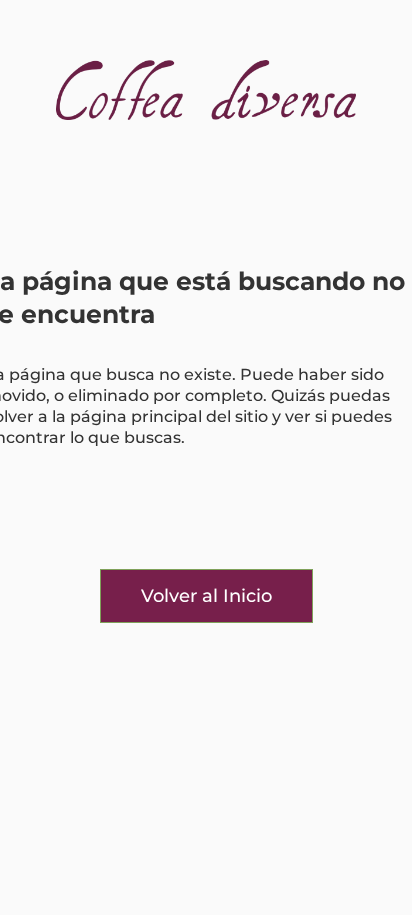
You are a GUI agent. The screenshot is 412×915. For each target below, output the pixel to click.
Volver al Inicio (206, 596)
